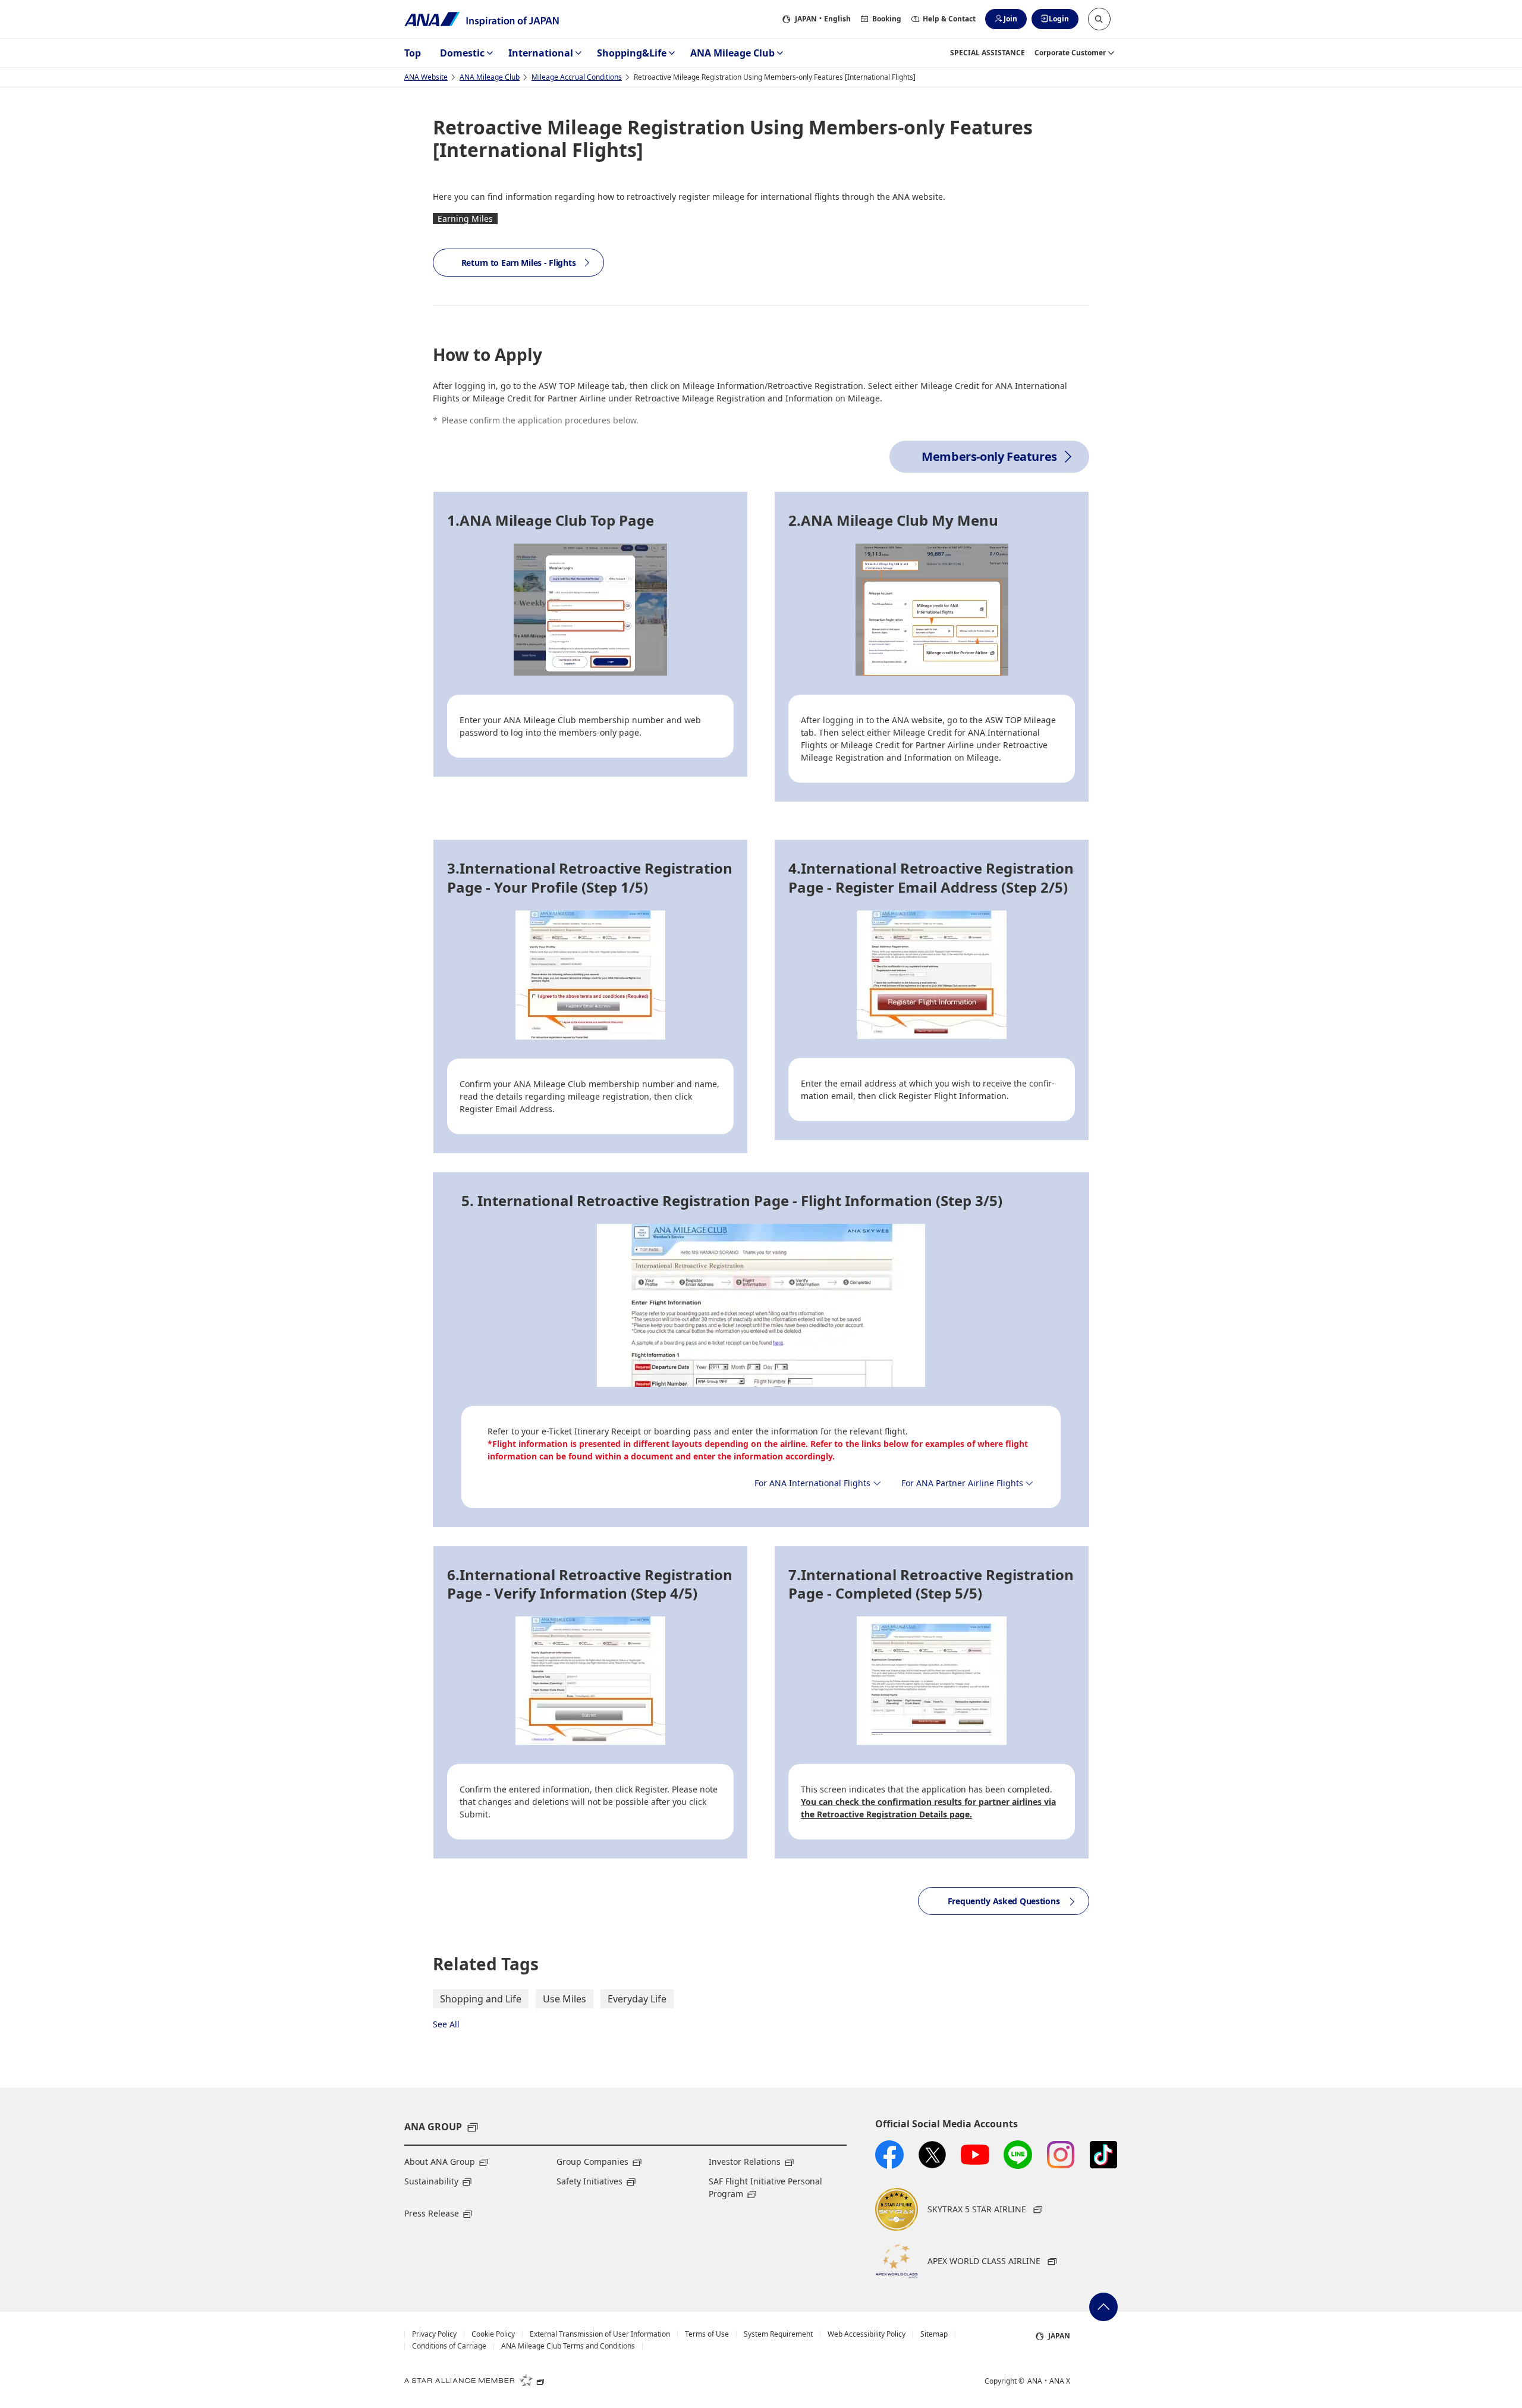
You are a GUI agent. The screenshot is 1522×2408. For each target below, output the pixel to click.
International (541, 53)
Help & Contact (949, 19)
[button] (1099, 19)
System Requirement (778, 2334)
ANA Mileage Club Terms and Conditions (568, 2346)
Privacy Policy (434, 2334)
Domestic (462, 53)
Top (413, 53)
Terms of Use (707, 2334)
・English (823, 19)
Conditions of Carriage (449, 2346)
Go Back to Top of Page (1103, 2307)
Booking (887, 19)
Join (1010, 19)
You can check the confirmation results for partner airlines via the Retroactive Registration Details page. (928, 1808)
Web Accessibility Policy (867, 2334)
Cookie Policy (493, 2334)
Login (1059, 19)
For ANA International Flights (812, 1483)
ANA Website (426, 77)
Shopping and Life (481, 1999)
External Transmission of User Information (600, 2334)
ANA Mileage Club (732, 53)
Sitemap (934, 2334)
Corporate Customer (1070, 53)
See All (446, 2024)
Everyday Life (637, 1999)
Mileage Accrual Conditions (577, 77)
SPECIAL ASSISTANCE (988, 53)
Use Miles (565, 1999)
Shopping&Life (632, 53)
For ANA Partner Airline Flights (962, 1483)
